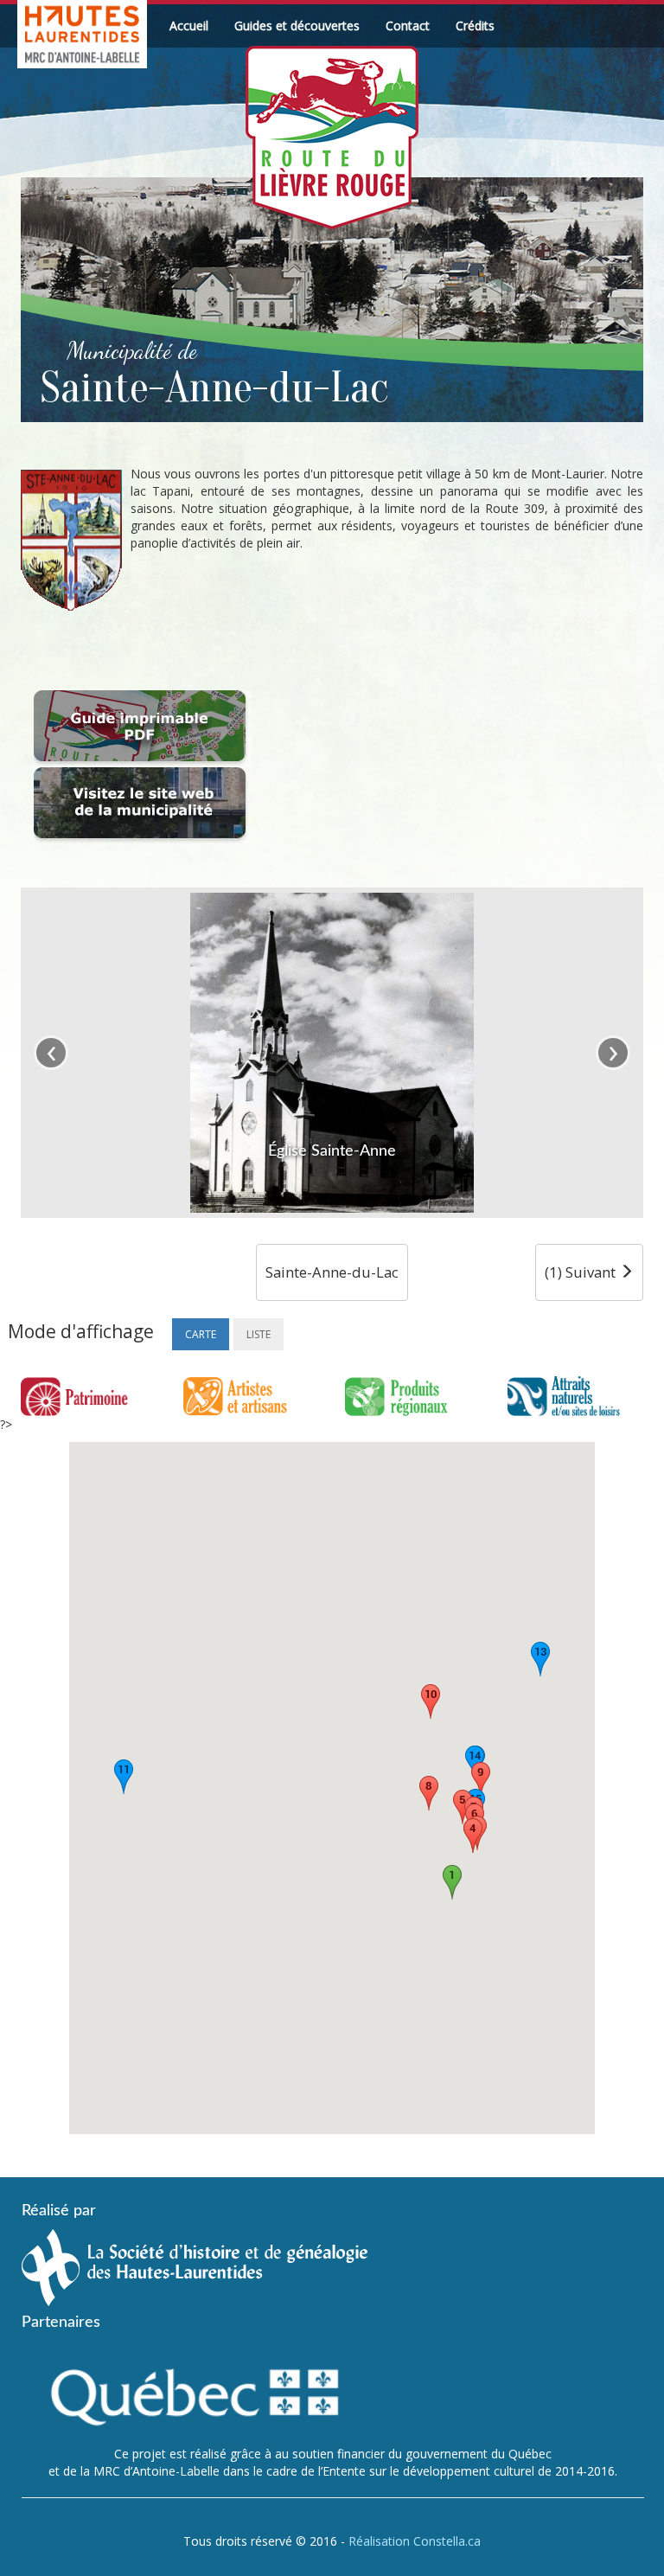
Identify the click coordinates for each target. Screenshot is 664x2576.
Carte (201, 1334)
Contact (408, 26)
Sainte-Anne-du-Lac (332, 1272)
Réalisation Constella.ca (415, 2541)
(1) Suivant (582, 1272)
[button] (452, 1882)
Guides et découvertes (297, 26)
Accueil (189, 26)
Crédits (475, 26)
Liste (259, 1334)
